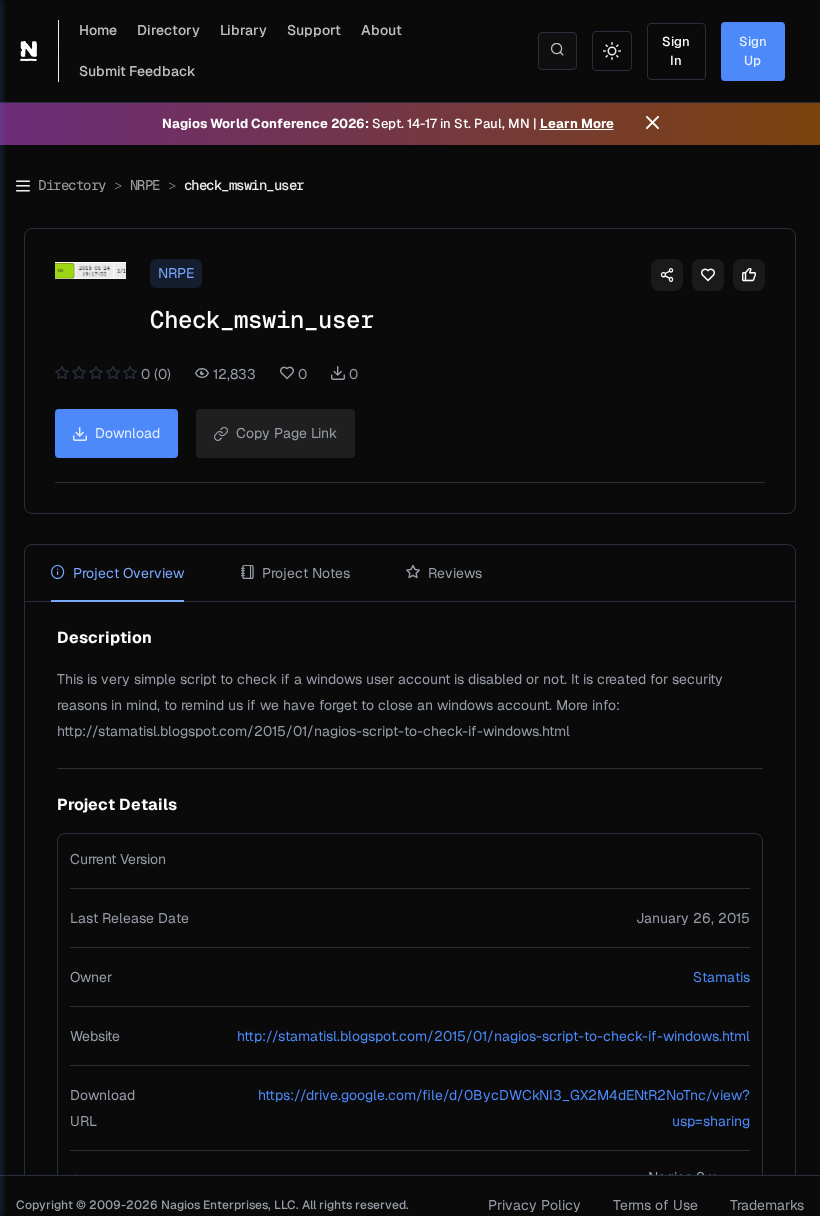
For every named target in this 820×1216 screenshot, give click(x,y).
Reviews (455, 573)
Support (314, 30)
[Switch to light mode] (612, 51)
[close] (652, 124)
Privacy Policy (534, 1205)
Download (127, 433)
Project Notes (306, 573)
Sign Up (753, 51)
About (381, 30)
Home (98, 30)
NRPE (145, 185)
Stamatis (721, 977)
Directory (168, 30)
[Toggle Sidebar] (23, 186)
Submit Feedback (137, 71)
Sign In (676, 51)
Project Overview (128, 573)
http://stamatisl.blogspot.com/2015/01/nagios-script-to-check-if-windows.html (493, 1036)
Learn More (577, 123)
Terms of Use (655, 1205)
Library (243, 30)
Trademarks (767, 1205)
